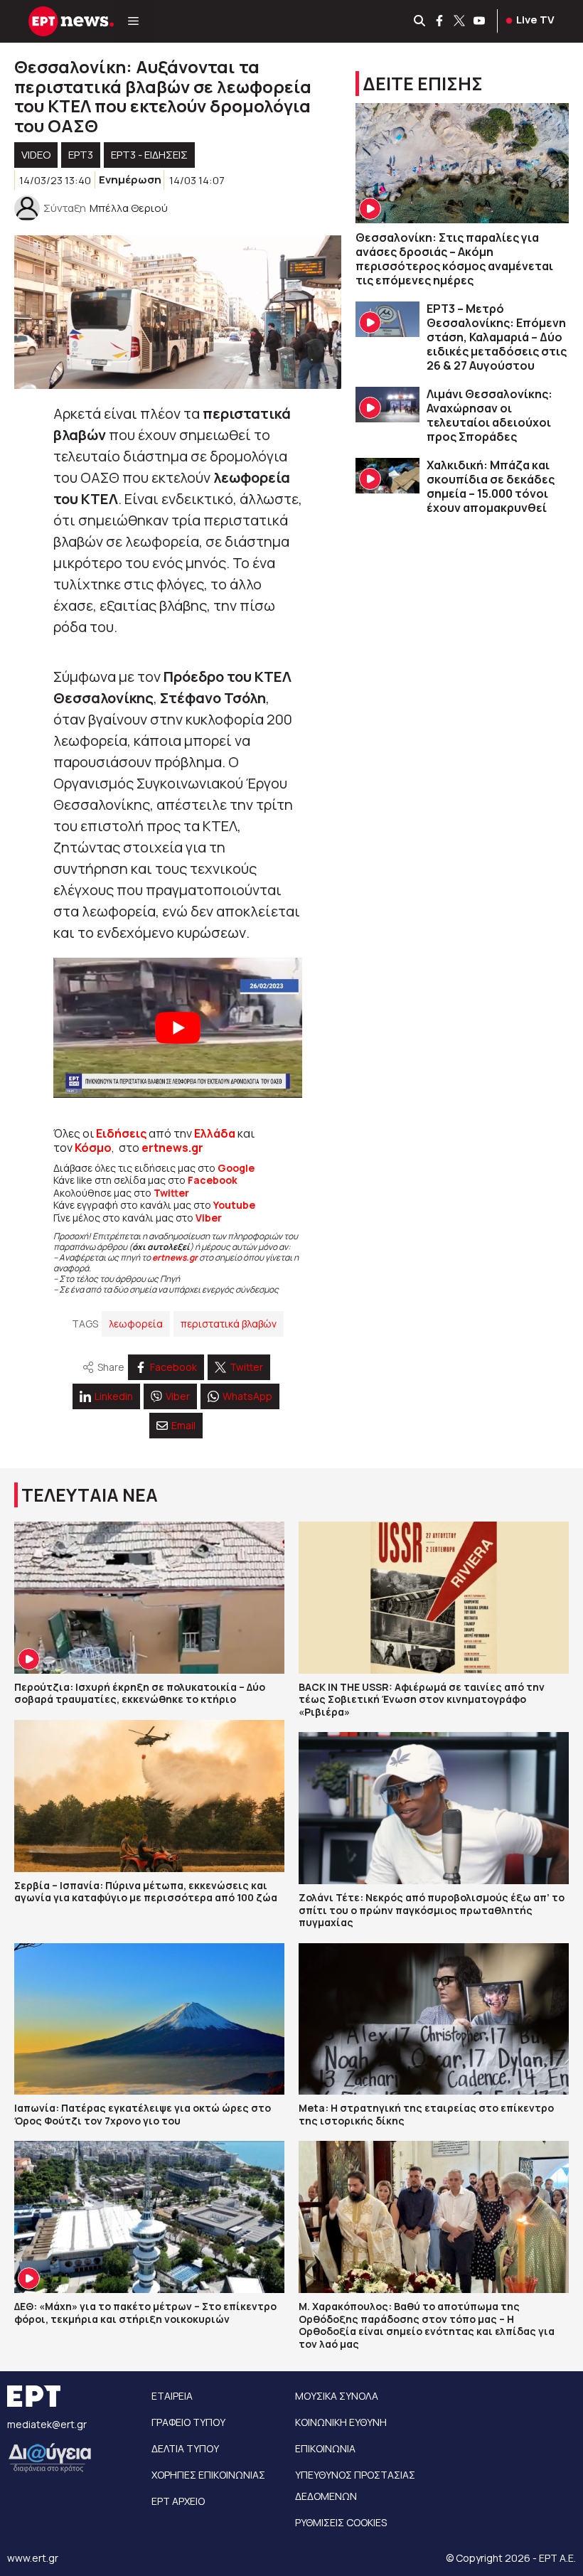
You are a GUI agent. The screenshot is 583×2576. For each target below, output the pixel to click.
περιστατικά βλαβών (229, 1324)
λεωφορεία (136, 1324)
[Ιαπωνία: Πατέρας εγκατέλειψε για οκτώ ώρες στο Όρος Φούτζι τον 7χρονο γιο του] (149, 2019)
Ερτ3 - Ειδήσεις (149, 155)
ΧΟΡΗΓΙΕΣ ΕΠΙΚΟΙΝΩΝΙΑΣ (208, 2475)
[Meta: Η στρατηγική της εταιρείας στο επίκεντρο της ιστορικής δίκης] (434, 2019)
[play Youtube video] (178, 1028)
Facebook (213, 1180)
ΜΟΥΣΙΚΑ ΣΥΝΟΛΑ (337, 2396)
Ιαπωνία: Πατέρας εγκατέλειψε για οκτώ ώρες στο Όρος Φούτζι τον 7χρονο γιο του (143, 2114)
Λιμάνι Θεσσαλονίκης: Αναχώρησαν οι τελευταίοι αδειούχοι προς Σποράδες (490, 415)
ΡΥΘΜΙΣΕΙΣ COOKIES (341, 2522)
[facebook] (440, 21)
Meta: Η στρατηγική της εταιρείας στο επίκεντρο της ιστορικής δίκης (426, 2114)
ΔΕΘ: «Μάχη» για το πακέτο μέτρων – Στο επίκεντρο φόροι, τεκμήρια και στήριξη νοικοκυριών (145, 2313)
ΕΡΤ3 (81, 155)
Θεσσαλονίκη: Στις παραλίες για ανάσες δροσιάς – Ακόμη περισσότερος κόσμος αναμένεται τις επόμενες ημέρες (454, 259)
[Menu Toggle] (133, 21)
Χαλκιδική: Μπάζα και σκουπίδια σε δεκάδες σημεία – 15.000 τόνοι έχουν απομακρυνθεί (491, 486)
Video (36, 155)
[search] (420, 21)
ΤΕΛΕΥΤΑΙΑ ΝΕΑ (90, 1495)
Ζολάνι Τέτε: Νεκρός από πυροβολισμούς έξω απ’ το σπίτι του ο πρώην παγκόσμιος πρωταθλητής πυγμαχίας (432, 1910)
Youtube (234, 1205)
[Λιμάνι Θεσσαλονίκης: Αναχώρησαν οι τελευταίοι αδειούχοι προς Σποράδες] (387, 405)
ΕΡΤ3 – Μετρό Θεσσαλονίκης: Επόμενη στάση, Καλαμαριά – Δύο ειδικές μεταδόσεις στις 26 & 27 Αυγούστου (497, 337)
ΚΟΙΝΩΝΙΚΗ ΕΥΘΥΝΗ (341, 2422)
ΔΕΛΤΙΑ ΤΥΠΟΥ (185, 2448)
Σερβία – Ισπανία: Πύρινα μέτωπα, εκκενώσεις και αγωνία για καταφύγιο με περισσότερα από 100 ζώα (146, 1892)
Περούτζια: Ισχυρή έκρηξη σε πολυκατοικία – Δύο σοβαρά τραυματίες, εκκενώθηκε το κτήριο (140, 1693)
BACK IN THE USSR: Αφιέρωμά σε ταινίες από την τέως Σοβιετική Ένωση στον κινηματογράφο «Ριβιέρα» (422, 1699)
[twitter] (460, 21)
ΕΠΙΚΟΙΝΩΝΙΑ (325, 2448)
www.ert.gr (33, 2558)
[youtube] (480, 21)
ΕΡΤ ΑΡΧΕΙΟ (178, 2501)
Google (236, 1168)
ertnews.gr (175, 1257)
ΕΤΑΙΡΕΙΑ (172, 2396)
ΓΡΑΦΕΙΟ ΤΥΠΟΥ (188, 2422)
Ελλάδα (215, 1133)
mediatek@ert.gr (47, 2424)
